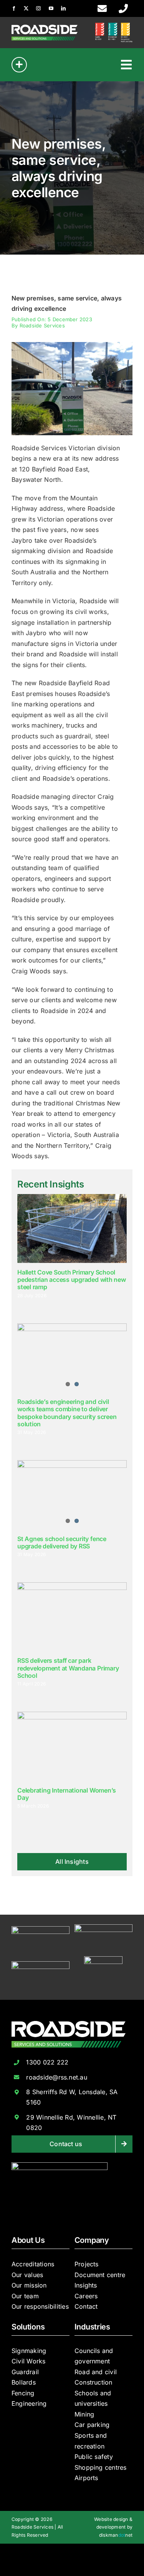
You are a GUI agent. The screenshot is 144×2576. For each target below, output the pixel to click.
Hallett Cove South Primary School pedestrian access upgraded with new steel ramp (72, 1280)
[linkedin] (63, 8)
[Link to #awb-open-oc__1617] (19, 65)
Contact (86, 2306)
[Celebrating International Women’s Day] (72, 1746)
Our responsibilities (40, 2306)
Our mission (29, 2285)
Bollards (24, 2382)
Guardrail (25, 2372)
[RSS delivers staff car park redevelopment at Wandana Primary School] (72, 1617)
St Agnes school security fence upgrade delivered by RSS (62, 1542)
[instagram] (38, 8)
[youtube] (51, 8)
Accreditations (33, 2264)
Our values (27, 2275)
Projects (87, 2264)
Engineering (29, 2403)
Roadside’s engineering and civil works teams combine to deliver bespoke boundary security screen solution (67, 1413)
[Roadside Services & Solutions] (45, 28)
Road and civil (96, 2372)
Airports (86, 2478)
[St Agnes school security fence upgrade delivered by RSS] (72, 1495)
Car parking (92, 2425)
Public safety (94, 2457)
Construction (94, 2382)
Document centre (100, 2275)
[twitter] (26, 8)
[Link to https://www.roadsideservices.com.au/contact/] (102, 8)
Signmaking (29, 2351)
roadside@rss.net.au (57, 2077)
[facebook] (14, 8)
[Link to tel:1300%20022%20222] (123, 8)
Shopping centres (101, 2467)
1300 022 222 (47, 2062)
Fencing (23, 2393)
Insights (86, 2285)
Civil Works (29, 2361)
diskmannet (116, 2535)
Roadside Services (42, 325)
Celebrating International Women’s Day (67, 1794)
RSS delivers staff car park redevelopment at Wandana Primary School (68, 1668)
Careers (86, 2296)
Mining (84, 2414)
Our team (25, 2296)
